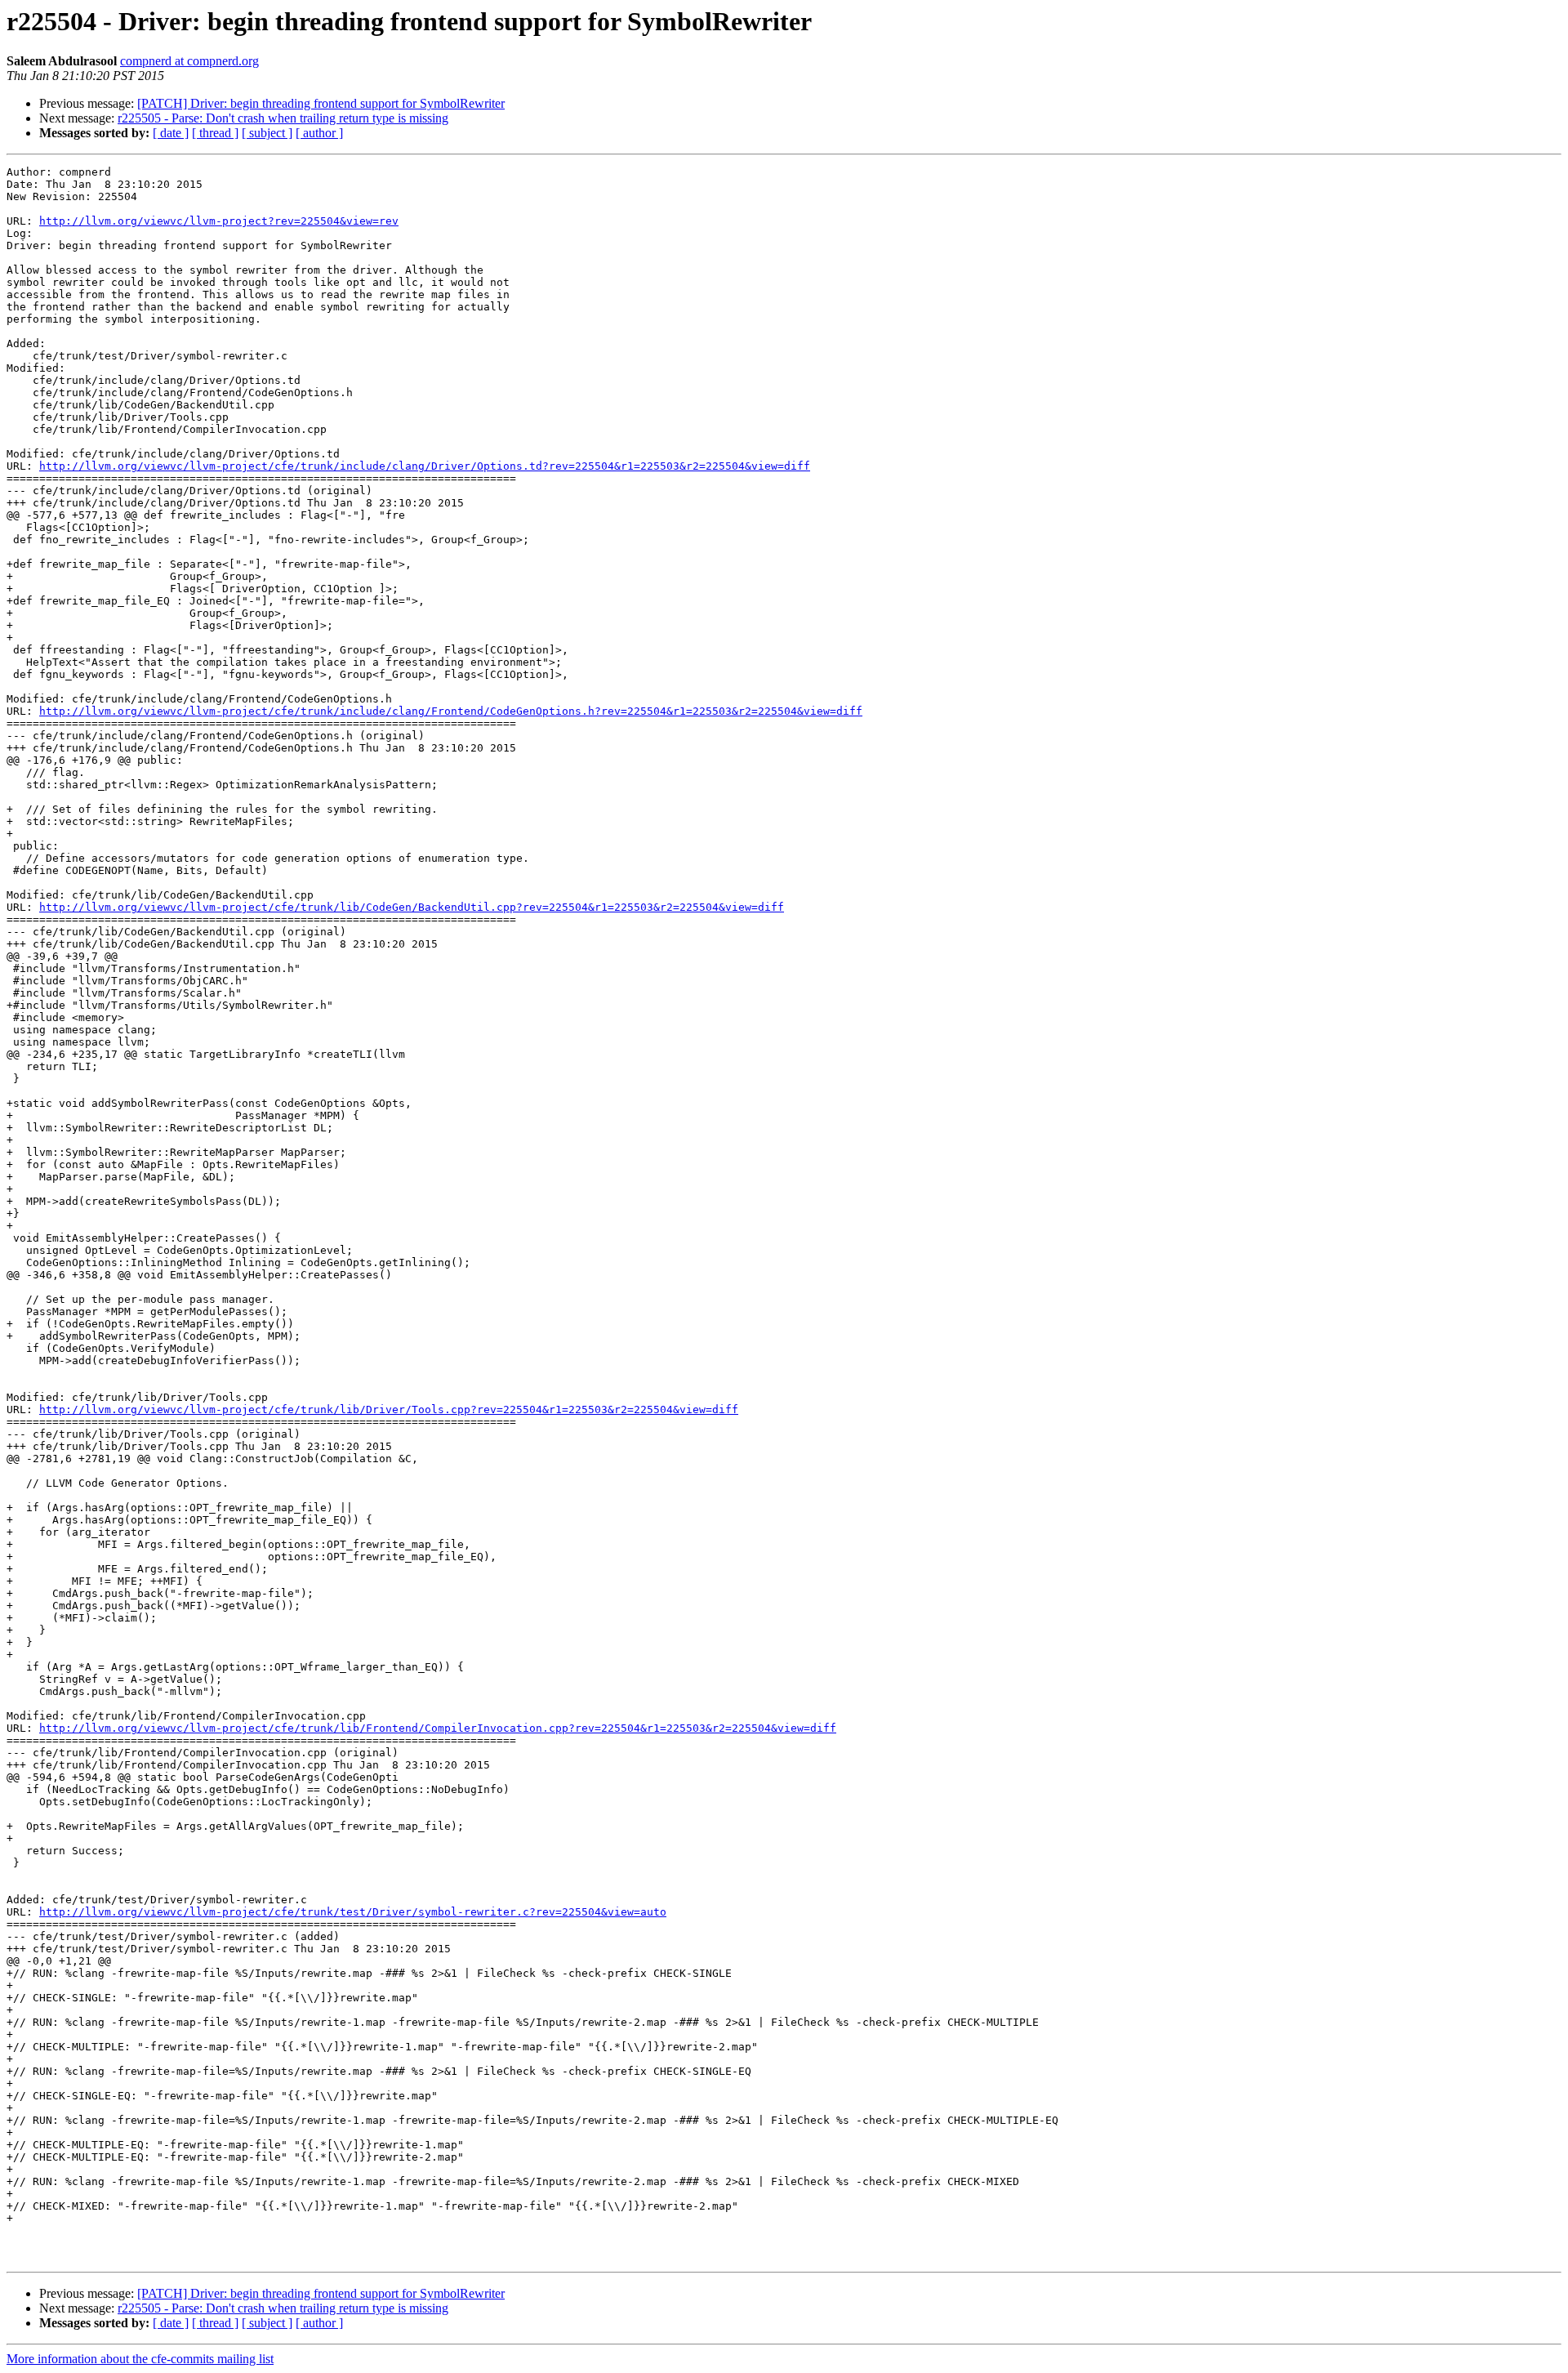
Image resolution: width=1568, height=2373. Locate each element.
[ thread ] (215, 133)
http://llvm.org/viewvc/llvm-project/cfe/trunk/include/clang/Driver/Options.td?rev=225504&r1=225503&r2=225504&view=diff (425, 466)
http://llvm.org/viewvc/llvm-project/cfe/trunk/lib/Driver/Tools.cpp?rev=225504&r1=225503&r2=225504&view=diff (389, 1410)
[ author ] (319, 133)
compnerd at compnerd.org (189, 61)
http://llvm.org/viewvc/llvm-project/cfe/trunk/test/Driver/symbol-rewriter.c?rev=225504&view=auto (353, 1912)
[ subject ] (267, 133)
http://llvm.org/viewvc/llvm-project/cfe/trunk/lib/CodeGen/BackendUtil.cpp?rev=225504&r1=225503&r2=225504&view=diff (412, 907)
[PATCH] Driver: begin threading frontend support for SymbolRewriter (321, 103)
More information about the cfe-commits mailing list (140, 2359)
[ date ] (171, 133)
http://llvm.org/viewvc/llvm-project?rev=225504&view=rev (219, 221)
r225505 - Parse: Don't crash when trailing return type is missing (283, 118)
